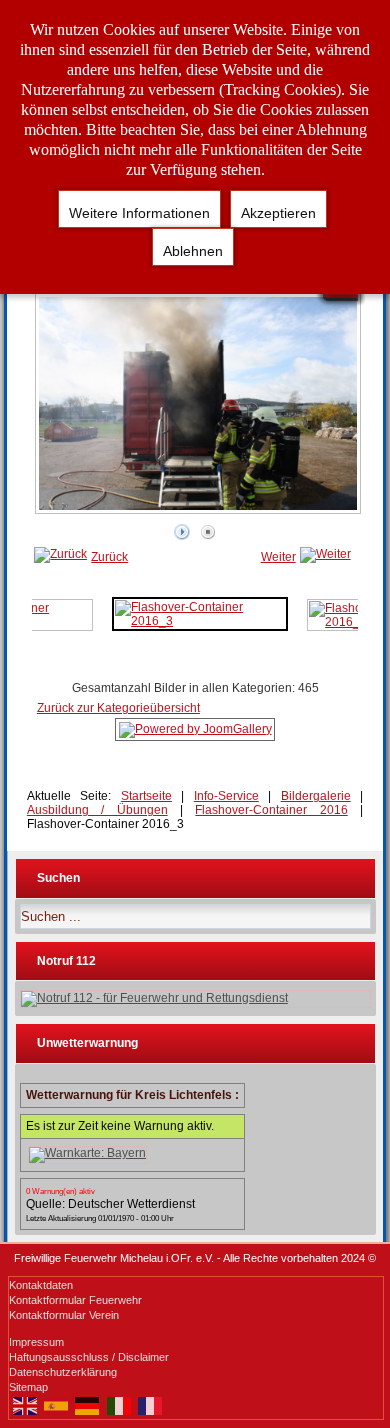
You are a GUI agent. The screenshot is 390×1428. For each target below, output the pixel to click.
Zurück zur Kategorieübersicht (118, 708)
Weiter (278, 557)
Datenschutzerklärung (63, 1372)
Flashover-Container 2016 (271, 810)
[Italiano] (118, 1405)
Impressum (36, 1342)
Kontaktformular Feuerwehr (75, 1300)
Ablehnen (193, 251)
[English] (24, 1405)
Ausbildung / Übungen (97, 810)
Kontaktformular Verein (64, 1315)
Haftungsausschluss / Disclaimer (89, 1357)
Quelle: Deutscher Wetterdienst (110, 1204)
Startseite (146, 796)
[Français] (150, 1405)
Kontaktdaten (41, 1285)
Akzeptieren (278, 213)
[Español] (55, 1405)
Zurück (109, 557)
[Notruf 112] (195, 999)
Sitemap (28, 1387)
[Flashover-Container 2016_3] (199, 613)
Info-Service (226, 796)
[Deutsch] (87, 1405)
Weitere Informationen (139, 213)
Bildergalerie (316, 796)
